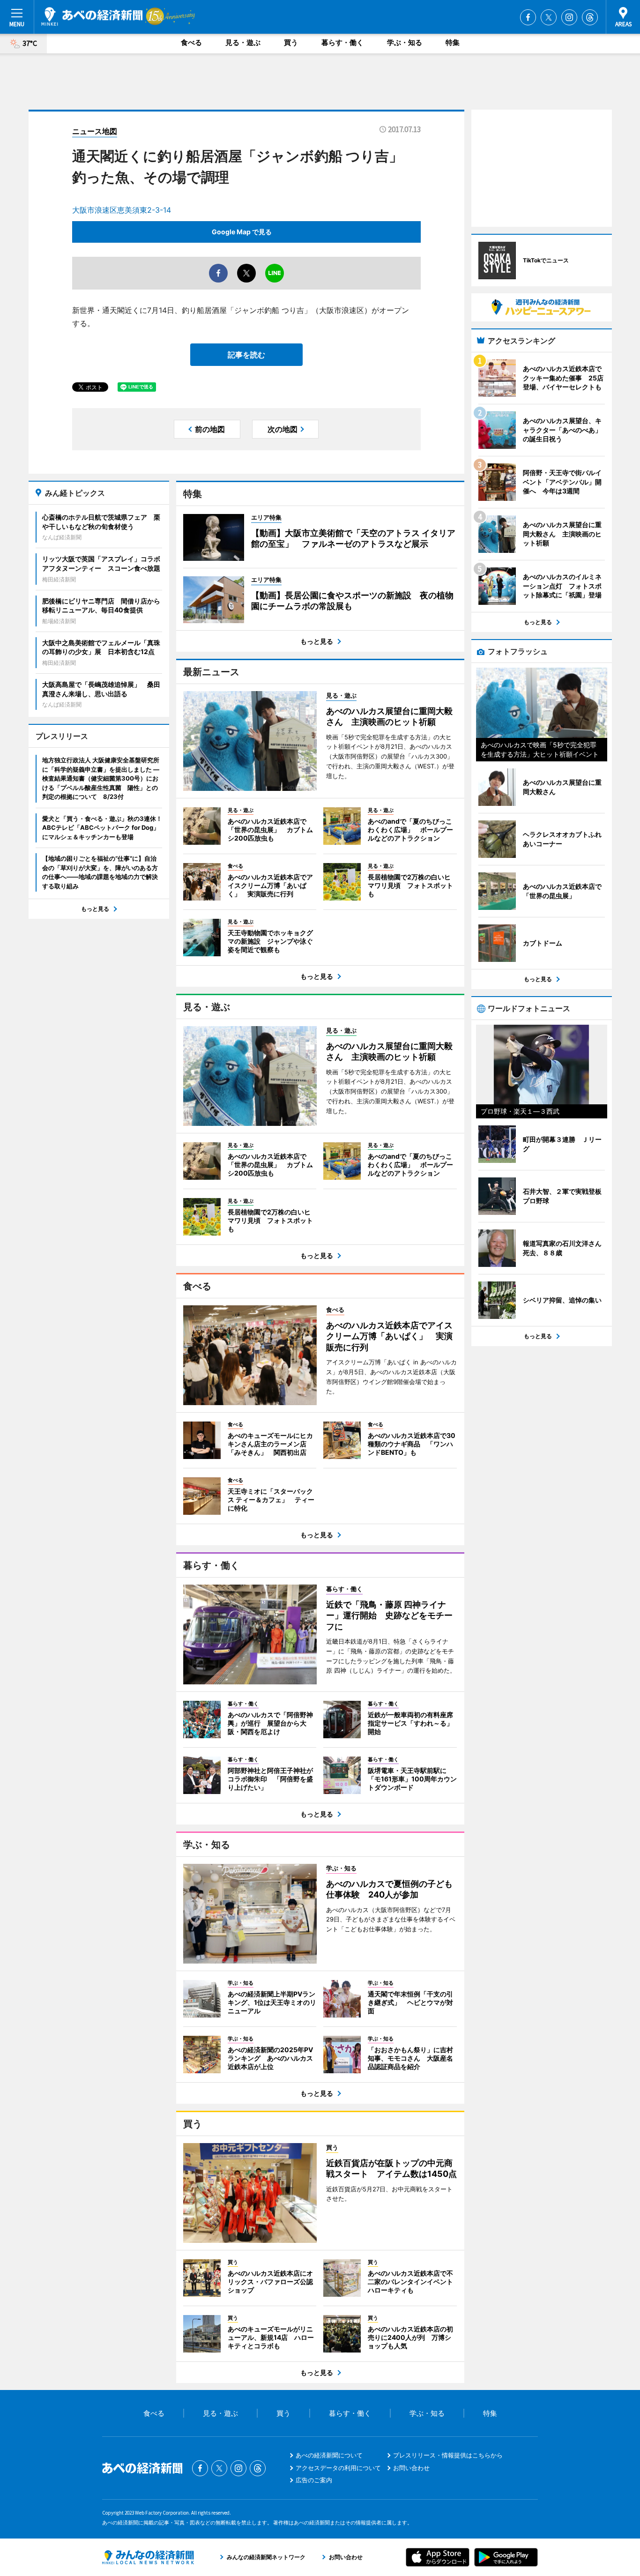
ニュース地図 (95, 131)
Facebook (528, 17)
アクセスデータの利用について (338, 2468)
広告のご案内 (314, 2480)
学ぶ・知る (405, 42)
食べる (191, 42)
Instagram (569, 17)
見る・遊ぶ (243, 42)
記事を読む (246, 355)
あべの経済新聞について (329, 2455)
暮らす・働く (342, 42)
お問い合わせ (411, 2468)
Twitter (549, 17)
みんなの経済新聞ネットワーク (148, 2557)
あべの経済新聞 (92, 16)
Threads (590, 17)
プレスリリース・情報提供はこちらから (448, 2455)
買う (291, 42)
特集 (453, 42)
